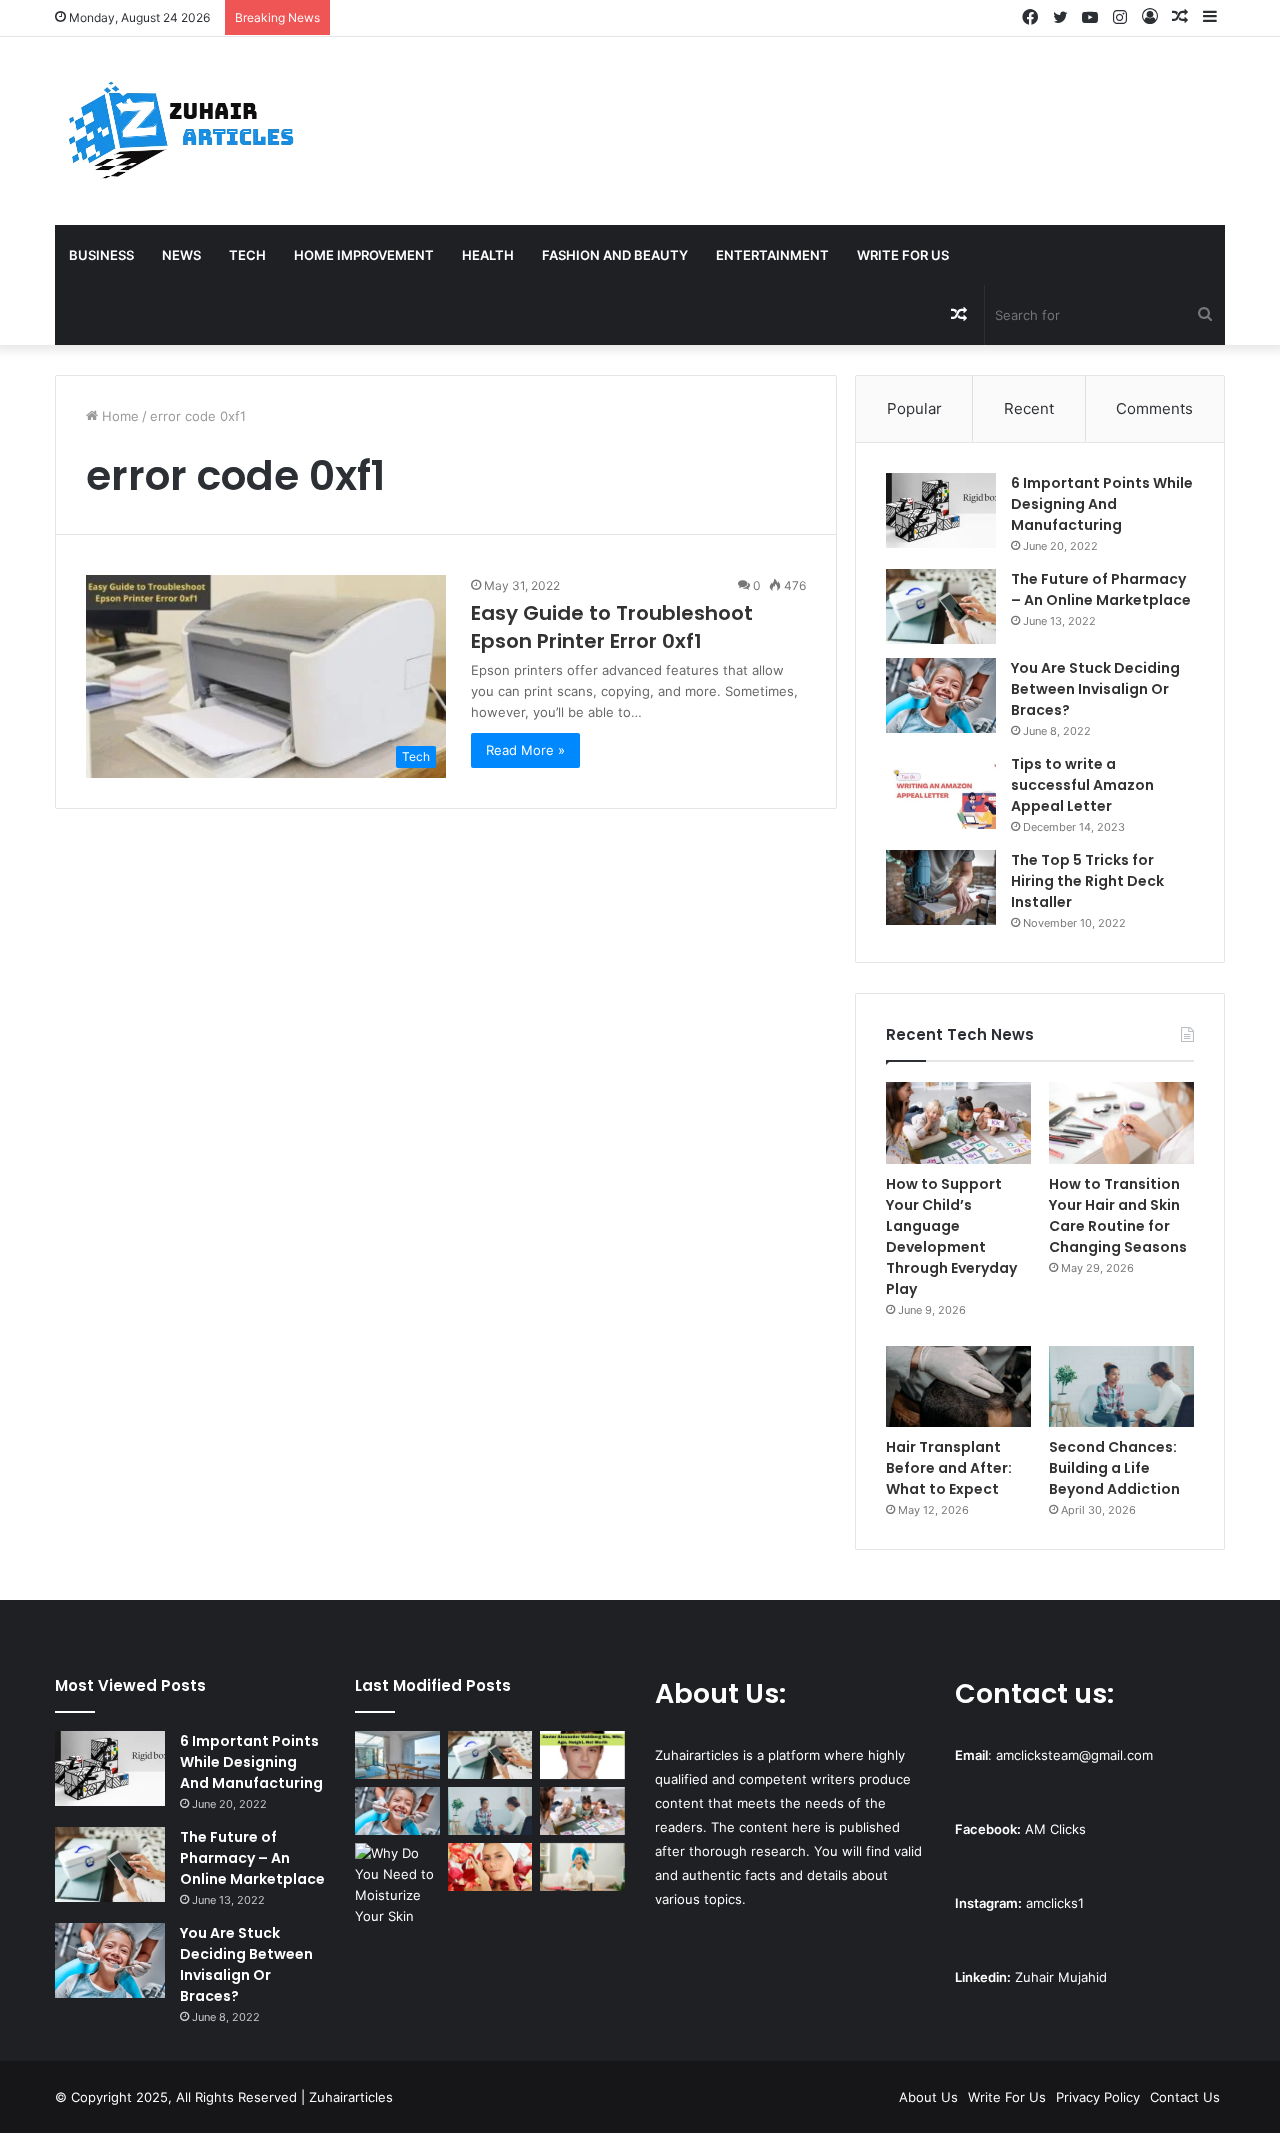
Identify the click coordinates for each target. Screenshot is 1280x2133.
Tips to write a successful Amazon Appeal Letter (1082, 785)
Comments (1154, 408)
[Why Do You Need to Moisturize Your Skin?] (397, 1885)
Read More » (525, 750)
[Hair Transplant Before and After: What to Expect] (958, 1387)
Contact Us (1185, 2097)
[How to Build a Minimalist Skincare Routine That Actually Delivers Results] (582, 1867)
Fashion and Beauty (615, 255)
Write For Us (903, 255)
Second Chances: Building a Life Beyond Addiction (1114, 1468)
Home (118, 416)
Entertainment (772, 255)
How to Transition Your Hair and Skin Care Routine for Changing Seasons (1118, 1215)
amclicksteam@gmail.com (1074, 1755)
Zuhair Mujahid (1061, 1977)
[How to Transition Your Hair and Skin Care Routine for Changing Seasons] (1121, 1123)
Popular (914, 408)
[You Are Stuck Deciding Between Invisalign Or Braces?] (941, 695)
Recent (1029, 408)
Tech (247, 255)
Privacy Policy (1098, 2097)
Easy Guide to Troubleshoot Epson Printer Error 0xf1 (612, 627)
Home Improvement (364, 255)
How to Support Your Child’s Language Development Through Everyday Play (951, 1236)
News (181, 255)
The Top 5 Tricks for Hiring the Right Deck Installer (1087, 881)
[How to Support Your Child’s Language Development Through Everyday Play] (958, 1123)
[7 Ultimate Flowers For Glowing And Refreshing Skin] (490, 1867)
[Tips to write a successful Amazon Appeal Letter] (941, 791)
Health (488, 255)
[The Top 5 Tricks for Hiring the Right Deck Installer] (941, 887)
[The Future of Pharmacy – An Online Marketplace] (941, 606)
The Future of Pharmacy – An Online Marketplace (1101, 589)
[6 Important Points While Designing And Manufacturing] (941, 510)
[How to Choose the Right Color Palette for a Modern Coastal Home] (397, 1755)
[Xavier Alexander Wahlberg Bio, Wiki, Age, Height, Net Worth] (582, 1755)
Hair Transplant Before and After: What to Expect (949, 1468)
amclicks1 (1055, 1903)
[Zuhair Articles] (180, 131)
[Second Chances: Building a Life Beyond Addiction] (1121, 1387)
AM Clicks (1055, 1829)
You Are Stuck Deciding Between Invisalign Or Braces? (1095, 689)
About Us (928, 2097)
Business (101, 255)
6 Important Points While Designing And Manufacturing (1102, 504)
